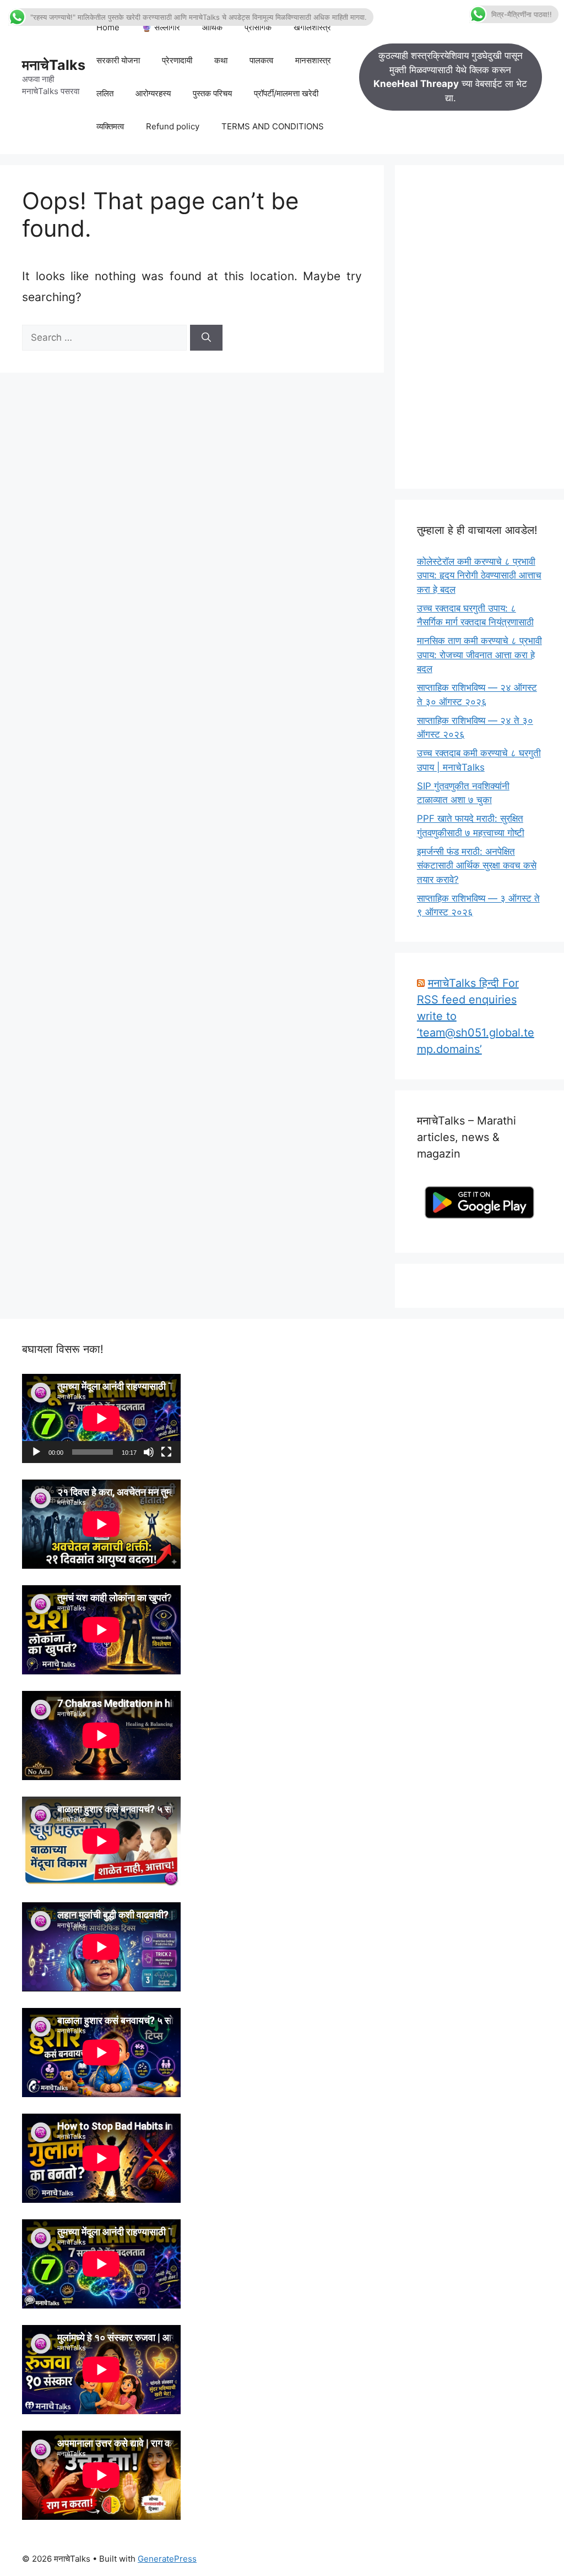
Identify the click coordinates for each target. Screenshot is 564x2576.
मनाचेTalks (54, 65)
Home (108, 27)
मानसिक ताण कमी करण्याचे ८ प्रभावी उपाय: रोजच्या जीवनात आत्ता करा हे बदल (479, 655)
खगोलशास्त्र (312, 27)
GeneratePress (167, 2559)
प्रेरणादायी (177, 60)
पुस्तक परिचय (212, 93)
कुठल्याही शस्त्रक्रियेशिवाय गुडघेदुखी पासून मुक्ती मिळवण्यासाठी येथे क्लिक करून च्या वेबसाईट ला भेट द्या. (450, 77)
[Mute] (149, 1452)
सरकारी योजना (118, 60)
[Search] (206, 338)
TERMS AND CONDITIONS (273, 126)
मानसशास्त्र (313, 60)
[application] (101, 1418)
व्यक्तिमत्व (110, 126)
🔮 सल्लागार (161, 27)
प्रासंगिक (258, 27)
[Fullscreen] (166, 1452)
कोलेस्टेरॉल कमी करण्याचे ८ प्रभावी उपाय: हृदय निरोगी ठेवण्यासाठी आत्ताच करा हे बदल (479, 575)
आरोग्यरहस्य (153, 93)
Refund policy (173, 126)
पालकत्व (261, 60)
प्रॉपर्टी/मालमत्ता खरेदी (286, 93)
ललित (105, 93)
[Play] (36, 1452)
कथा (221, 60)
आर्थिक (212, 27)
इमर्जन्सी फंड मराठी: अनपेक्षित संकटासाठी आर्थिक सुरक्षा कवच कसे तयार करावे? (477, 866)
